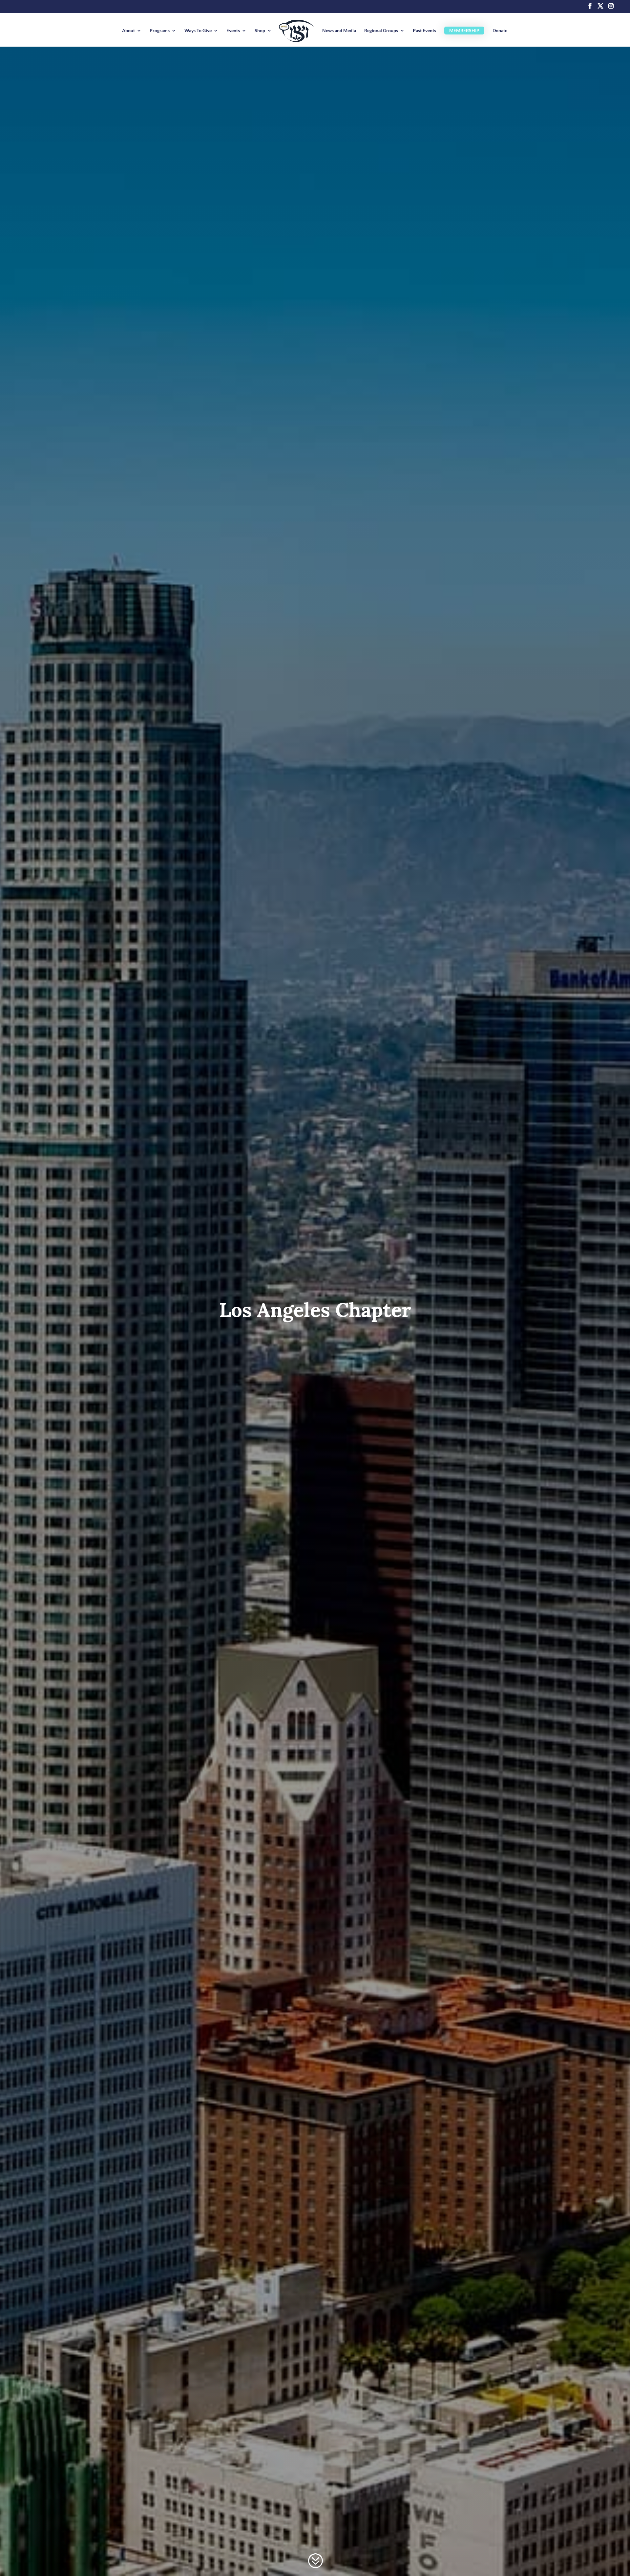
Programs (160, 31)
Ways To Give (198, 31)
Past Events (424, 31)
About (128, 31)
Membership (464, 30)
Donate (500, 31)
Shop (260, 31)
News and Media (339, 31)
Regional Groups (381, 31)
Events (233, 31)
